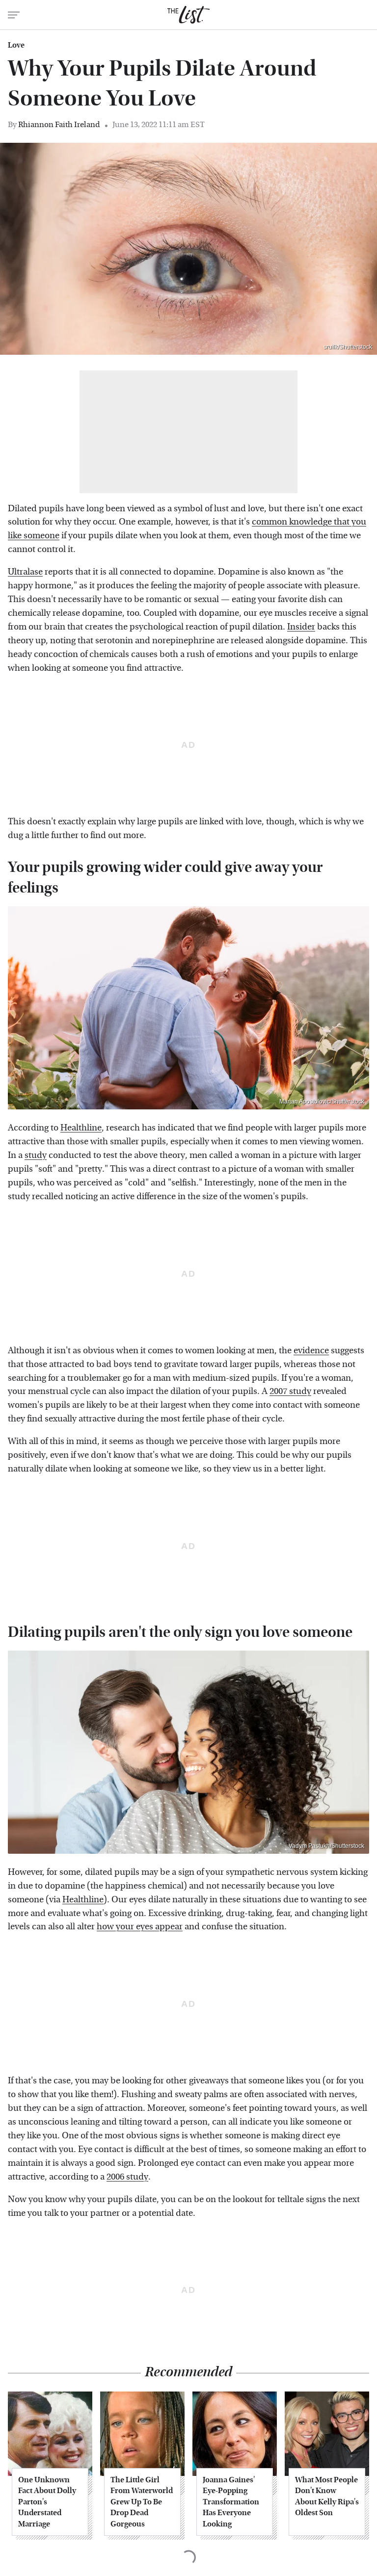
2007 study (290, 1391)
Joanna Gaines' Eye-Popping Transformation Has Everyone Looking (231, 2502)
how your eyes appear (140, 1927)
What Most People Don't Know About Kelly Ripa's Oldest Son (327, 2496)
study (36, 1155)
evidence (311, 1351)
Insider (301, 627)
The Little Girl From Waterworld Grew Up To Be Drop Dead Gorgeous (142, 2502)
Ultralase (25, 572)
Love (16, 45)
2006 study (127, 2177)
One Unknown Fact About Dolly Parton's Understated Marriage (47, 2502)
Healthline (81, 1128)
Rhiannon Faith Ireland (59, 124)
